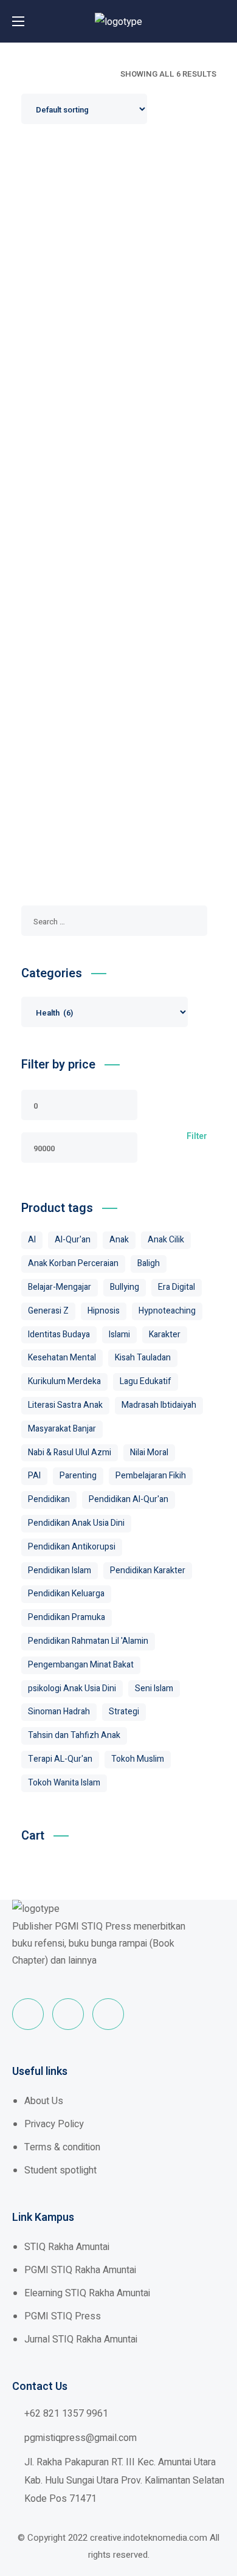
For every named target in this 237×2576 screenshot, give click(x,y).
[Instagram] (108, 2014)
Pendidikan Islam (60, 1570)
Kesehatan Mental (62, 1358)
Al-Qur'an (73, 1240)
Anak (119, 1240)
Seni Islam (154, 1688)
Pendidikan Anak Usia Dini (76, 1523)
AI (32, 1240)
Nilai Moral (149, 1452)
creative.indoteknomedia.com (149, 2538)
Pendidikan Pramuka (67, 1617)
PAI (34, 1476)
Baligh (149, 1263)
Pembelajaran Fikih (151, 1476)
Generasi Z (48, 1311)
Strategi (124, 1712)
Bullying (125, 1287)
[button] (222, 21)
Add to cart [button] (123, 329)
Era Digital (177, 1287)
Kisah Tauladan (143, 1358)
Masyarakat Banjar (62, 1429)
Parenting (78, 1476)
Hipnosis (104, 1311)
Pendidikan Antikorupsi (72, 1547)
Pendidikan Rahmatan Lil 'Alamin (88, 1641)
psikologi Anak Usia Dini (72, 1688)
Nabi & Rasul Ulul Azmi (70, 1452)
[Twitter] (68, 2014)
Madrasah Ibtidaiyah (159, 1405)
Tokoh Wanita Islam (64, 1783)
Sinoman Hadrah (59, 1712)
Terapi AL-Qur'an (60, 1759)
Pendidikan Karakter (148, 1570)
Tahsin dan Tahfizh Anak (74, 1735)
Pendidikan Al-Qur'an (129, 1499)
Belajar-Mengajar (60, 1287)
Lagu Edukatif (146, 1381)
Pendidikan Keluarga (66, 1594)
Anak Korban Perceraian (73, 1263)
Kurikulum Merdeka (64, 1381)
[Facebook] (28, 2014)
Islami (119, 1335)
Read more (123, 220)
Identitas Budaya (59, 1335)
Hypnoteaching (167, 1311)
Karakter (165, 1335)
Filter (197, 1137)
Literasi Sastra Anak (65, 1405)
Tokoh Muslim (138, 1759)
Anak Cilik (166, 1240)
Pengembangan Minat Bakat (81, 1665)
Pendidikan (49, 1499)
